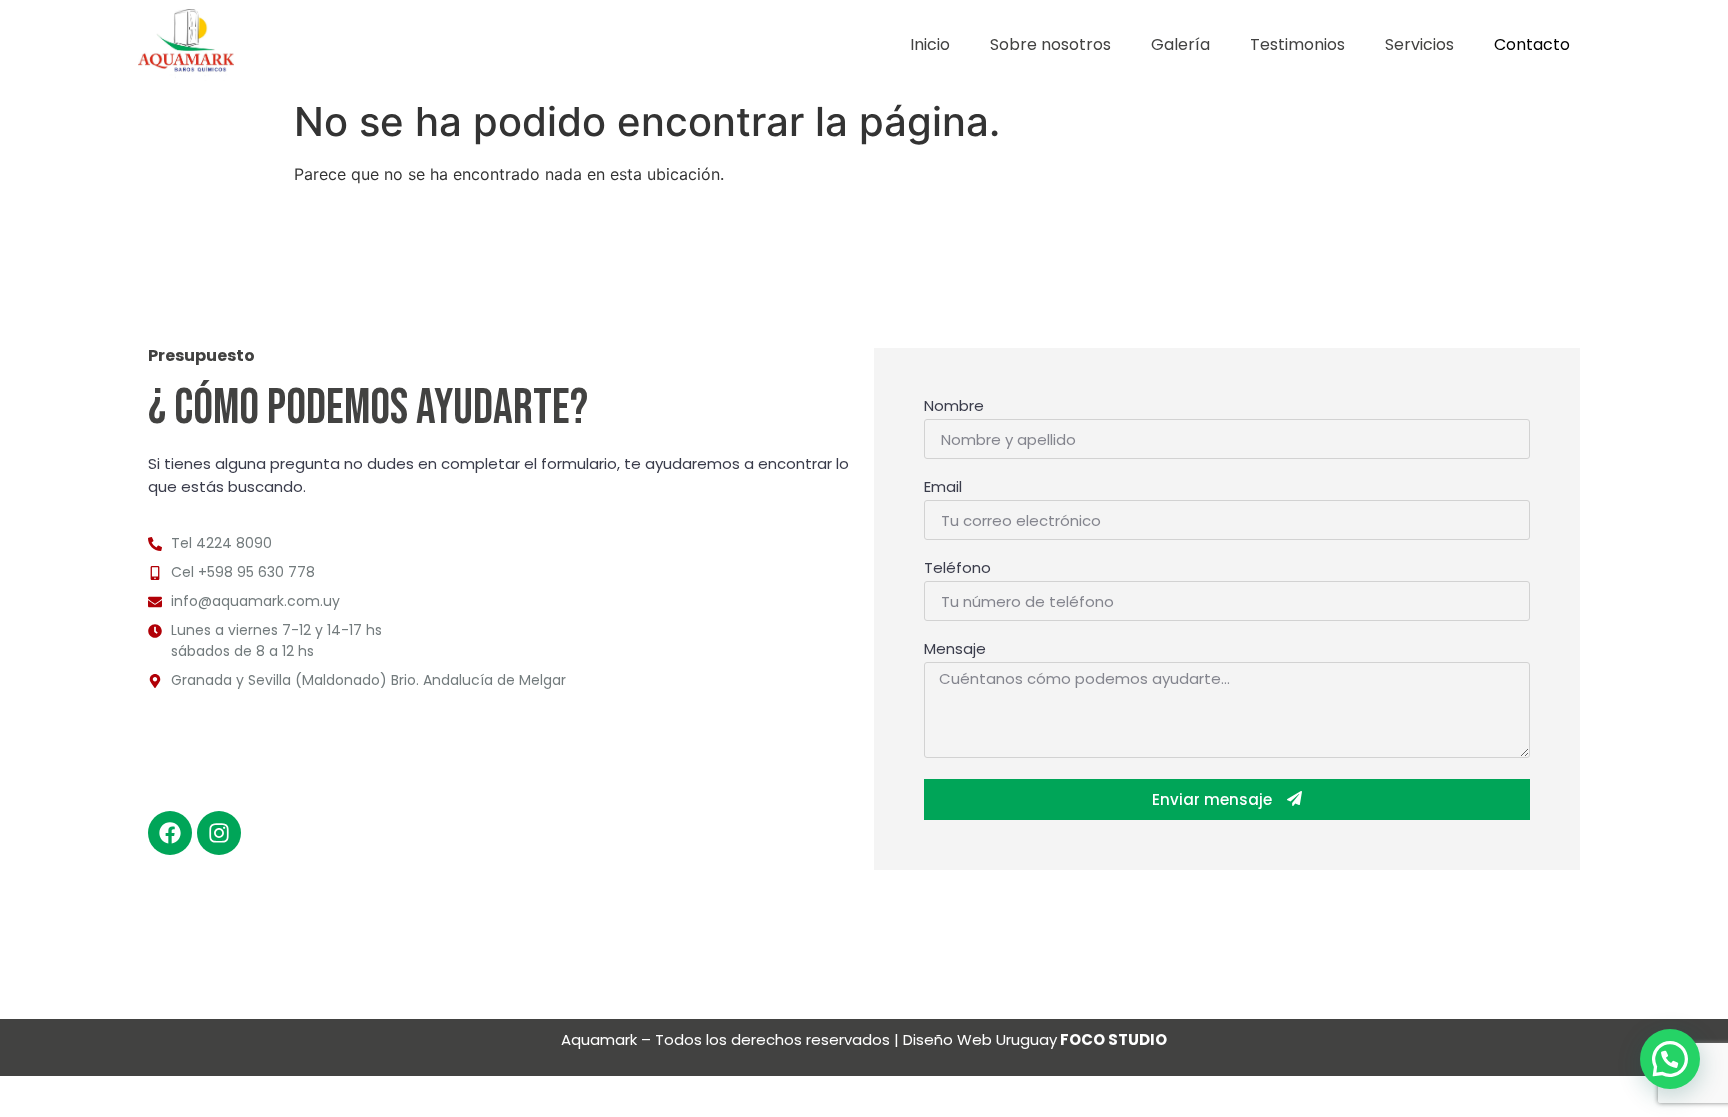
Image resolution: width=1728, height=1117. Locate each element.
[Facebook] (170, 833)
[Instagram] (219, 833)
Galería (1180, 44)
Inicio (930, 44)
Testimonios (1297, 44)
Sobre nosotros (1050, 44)
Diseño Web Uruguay (1035, 1039)
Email (943, 488)
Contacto (1532, 44)
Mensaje (955, 650)
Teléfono (957, 569)
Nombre (954, 407)
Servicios (1419, 44)
